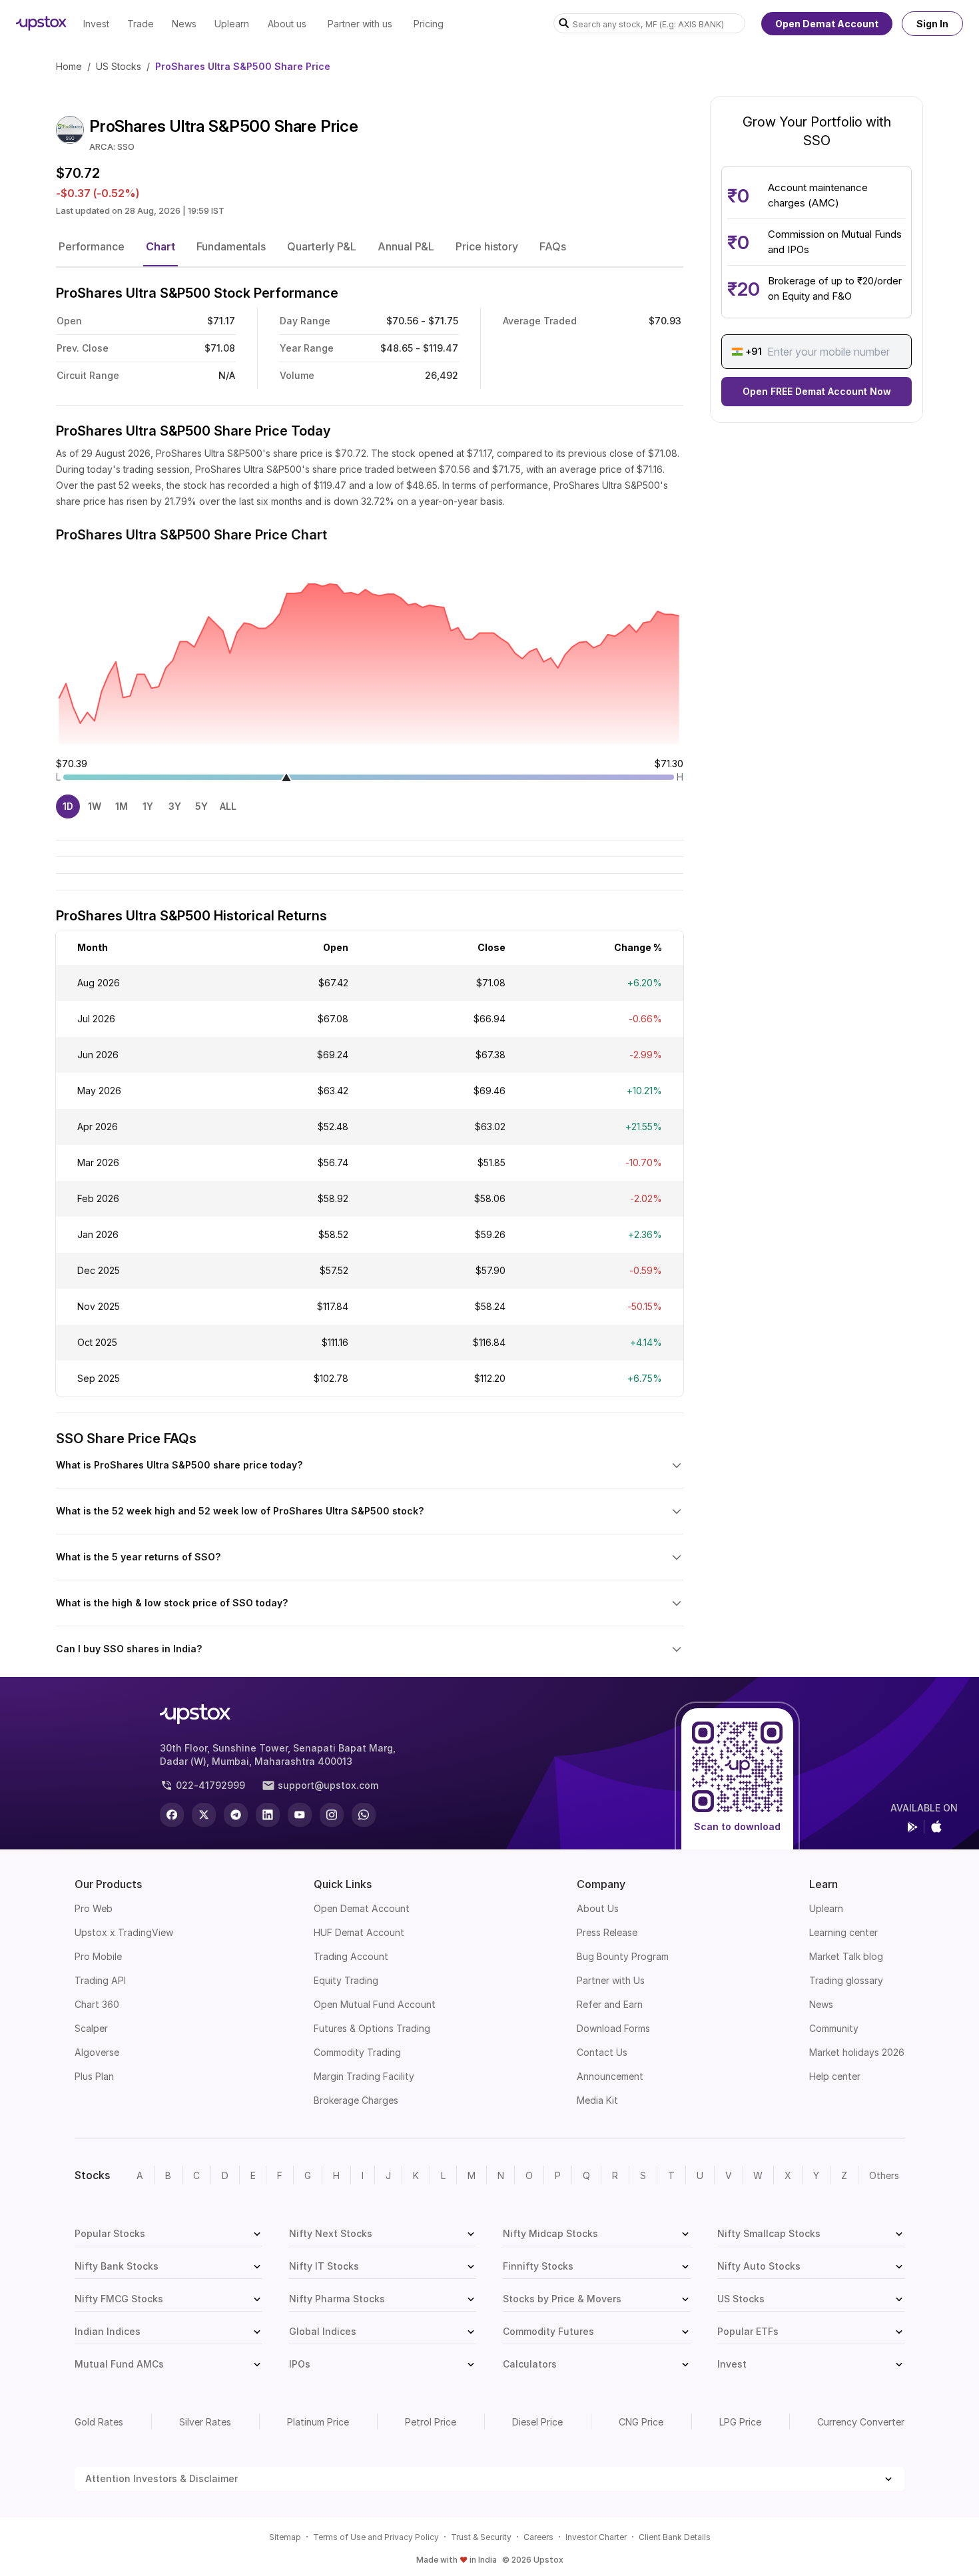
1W (95, 806)
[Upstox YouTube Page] (300, 1815)
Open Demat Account (827, 24)
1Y (148, 806)
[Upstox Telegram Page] (236, 1815)
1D (68, 806)
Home (69, 66)
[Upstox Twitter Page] (204, 1815)
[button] (92, 246)
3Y (175, 806)
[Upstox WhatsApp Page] (364, 1815)
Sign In (932, 24)
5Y (201, 806)
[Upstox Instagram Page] (332, 1815)
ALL (228, 806)
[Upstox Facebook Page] (172, 1815)
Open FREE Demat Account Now (817, 391)
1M (122, 806)
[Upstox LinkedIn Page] (268, 1815)
